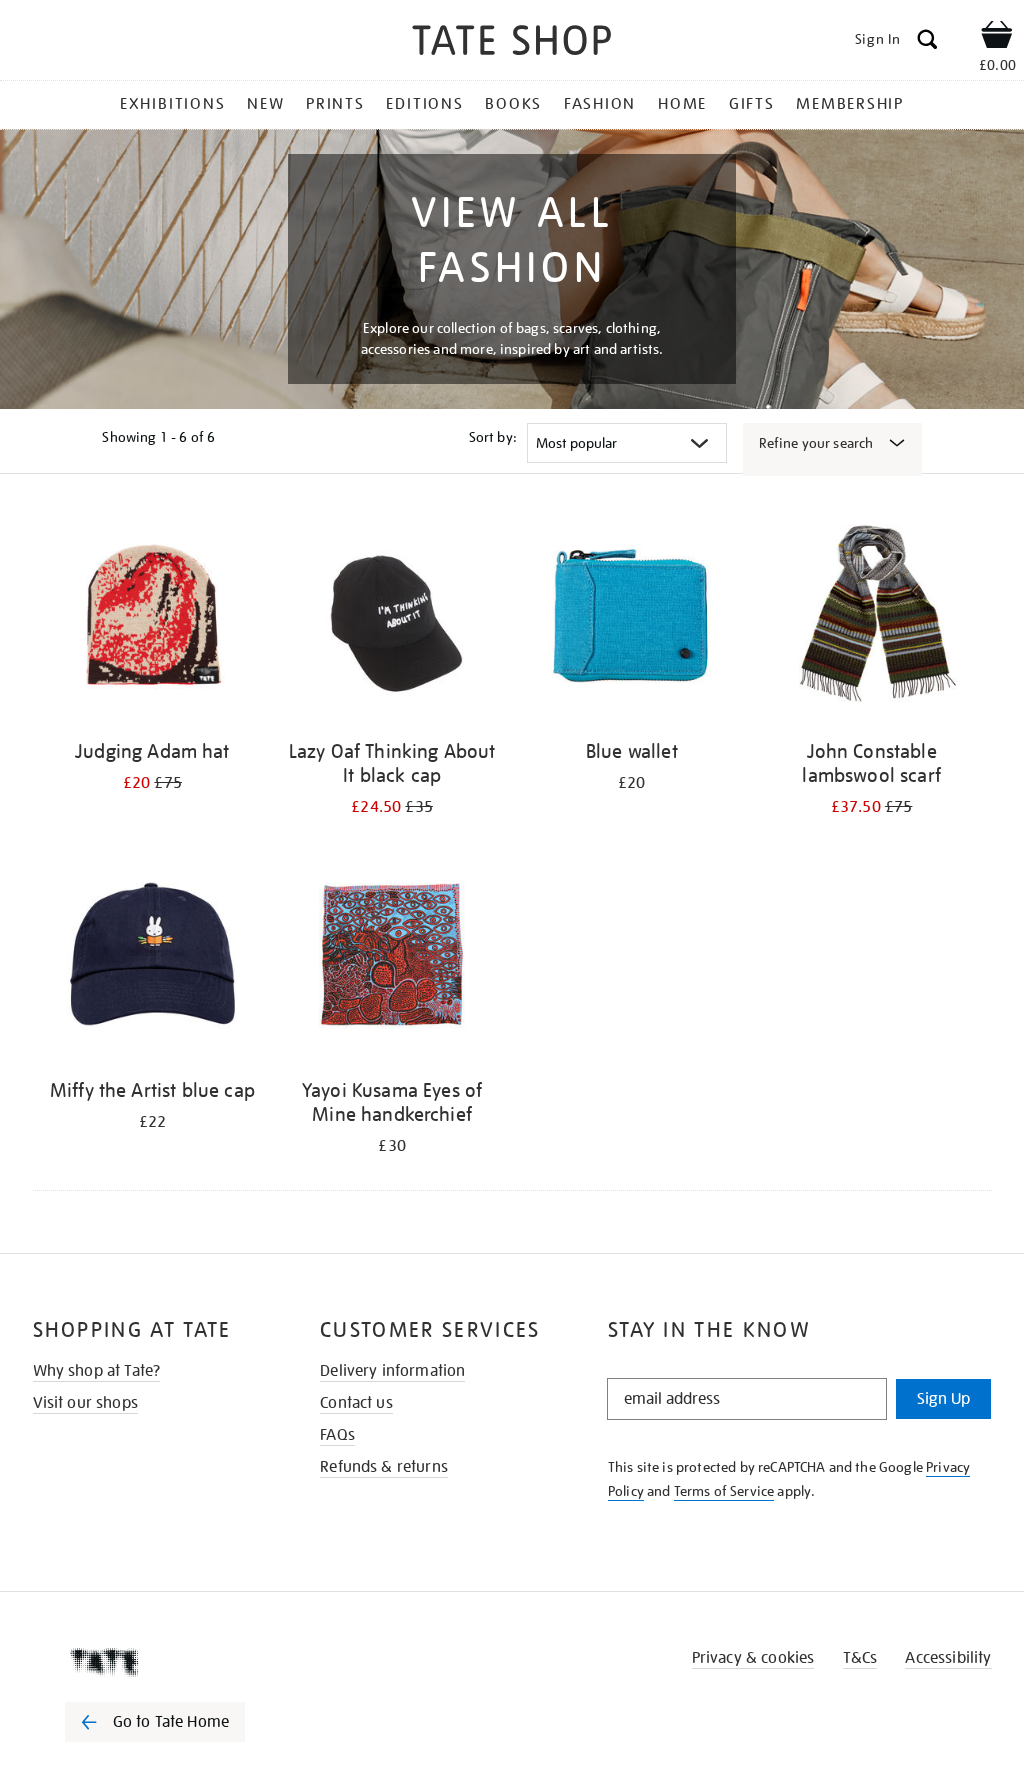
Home (682, 104)
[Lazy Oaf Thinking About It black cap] (392, 620)
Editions (424, 104)
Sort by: (493, 437)
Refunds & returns (384, 1467)
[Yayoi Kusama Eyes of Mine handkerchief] (392, 959)
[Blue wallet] (632, 620)
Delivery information (392, 1371)
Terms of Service (724, 1491)
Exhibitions (172, 104)
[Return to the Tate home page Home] (512, 43)
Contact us (356, 1403)
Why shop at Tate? (97, 1371)
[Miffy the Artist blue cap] (153, 959)
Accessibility (948, 1658)
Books (513, 104)
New (265, 104)
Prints (335, 104)
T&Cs (860, 1658)
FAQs (337, 1435)
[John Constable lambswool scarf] (872, 620)
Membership (850, 104)
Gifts (752, 104)
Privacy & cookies (753, 1658)
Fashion (600, 104)
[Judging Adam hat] (153, 620)
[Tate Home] (169, 1662)
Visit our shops (85, 1403)
